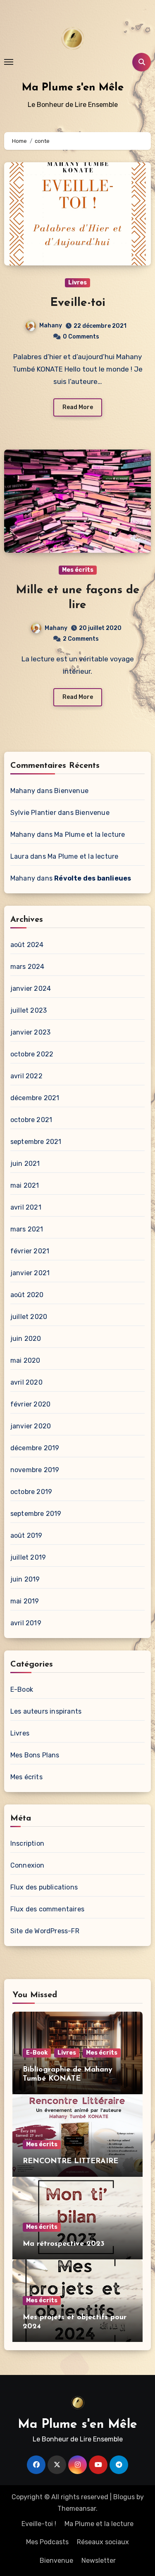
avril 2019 (26, 1623)
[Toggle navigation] (9, 62)
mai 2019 (25, 1601)
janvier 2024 (31, 988)
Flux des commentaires (47, 1909)
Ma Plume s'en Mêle (73, 88)
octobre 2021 (31, 1120)
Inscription (27, 1843)
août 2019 (26, 1535)
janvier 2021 (30, 1273)
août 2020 (27, 1295)
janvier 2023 (30, 1032)
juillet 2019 (28, 1557)
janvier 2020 (31, 1426)
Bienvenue (71, 791)
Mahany (51, 326)
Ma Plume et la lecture (89, 835)
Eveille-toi (78, 303)
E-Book (22, 1689)
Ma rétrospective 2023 (64, 2244)
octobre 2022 (32, 1054)
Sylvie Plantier (33, 813)
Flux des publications (44, 1887)
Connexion (27, 1865)
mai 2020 (25, 1360)
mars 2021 (27, 1229)
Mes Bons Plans (35, 1755)
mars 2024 (27, 967)
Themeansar (77, 2509)
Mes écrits (78, 570)
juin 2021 (25, 1164)
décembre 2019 (35, 1448)
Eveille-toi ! (39, 2524)
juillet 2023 (29, 1010)
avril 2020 (26, 1382)
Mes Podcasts (47, 2542)
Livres (77, 283)
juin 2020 (26, 1339)
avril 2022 (26, 1076)
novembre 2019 (35, 1470)
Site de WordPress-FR (45, 1931)
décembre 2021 (35, 1098)
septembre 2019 (36, 1514)
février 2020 (30, 1404)
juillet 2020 (29, 1317)
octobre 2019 (31, 1492)
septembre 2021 (36, 1142)
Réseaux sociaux (103, 2542)
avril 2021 (26, 1207)
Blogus (124, 2497)
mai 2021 (25, 1185)
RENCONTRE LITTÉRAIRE (70, 2162)
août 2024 (27, 945)
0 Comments (81, 337)
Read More (78, 407)
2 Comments (81, 639)
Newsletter (99, 2561)
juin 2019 (25, 1579)
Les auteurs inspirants (46, 1711)
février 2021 (30, 1251)
